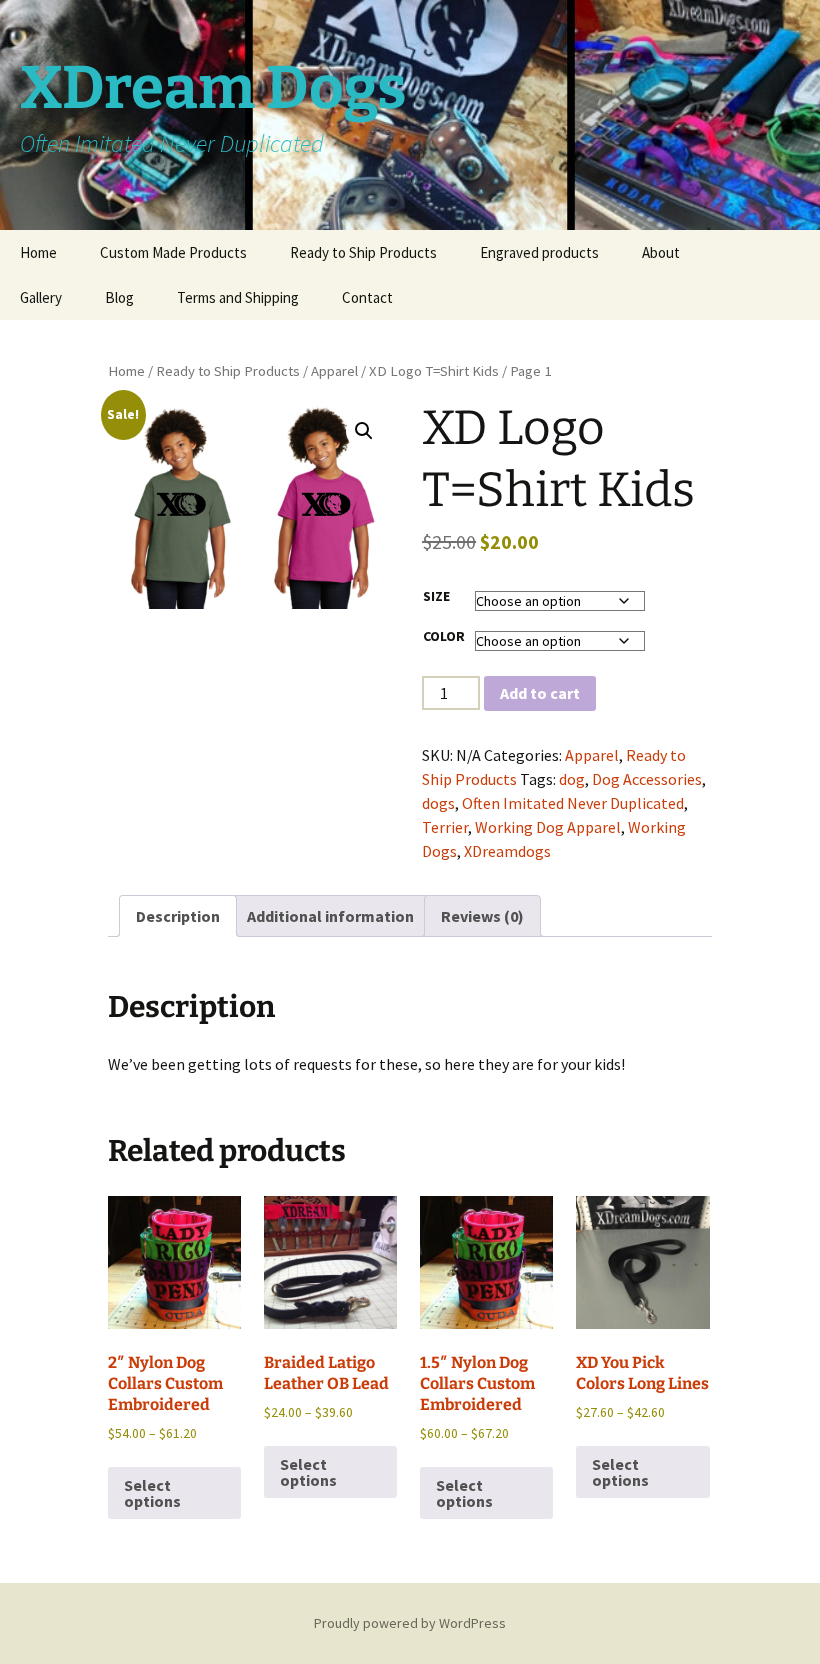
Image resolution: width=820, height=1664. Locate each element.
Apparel (334, 371)
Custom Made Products (173, 252)
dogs (438, 803)
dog (572, 779)
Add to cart (540, 693)
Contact (367, 297)
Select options (152, 1493)
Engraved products (539, 252)
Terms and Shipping (238, 297)
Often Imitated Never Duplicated (573, 803)
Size (436, 596)
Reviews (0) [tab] (482, 916)
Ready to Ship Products (363, 252)
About (661, 252)
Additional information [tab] (330, 916)
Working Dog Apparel (548, 827)
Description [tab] (178, 916)
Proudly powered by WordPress (410, 1623)
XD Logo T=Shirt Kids (434, 371)
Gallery (41, 297)
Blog (119, 297)
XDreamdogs (507, 851)
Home (38, 252)
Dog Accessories (647, 779)
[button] (364, 431)
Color (444, 636)
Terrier (445, 827)
